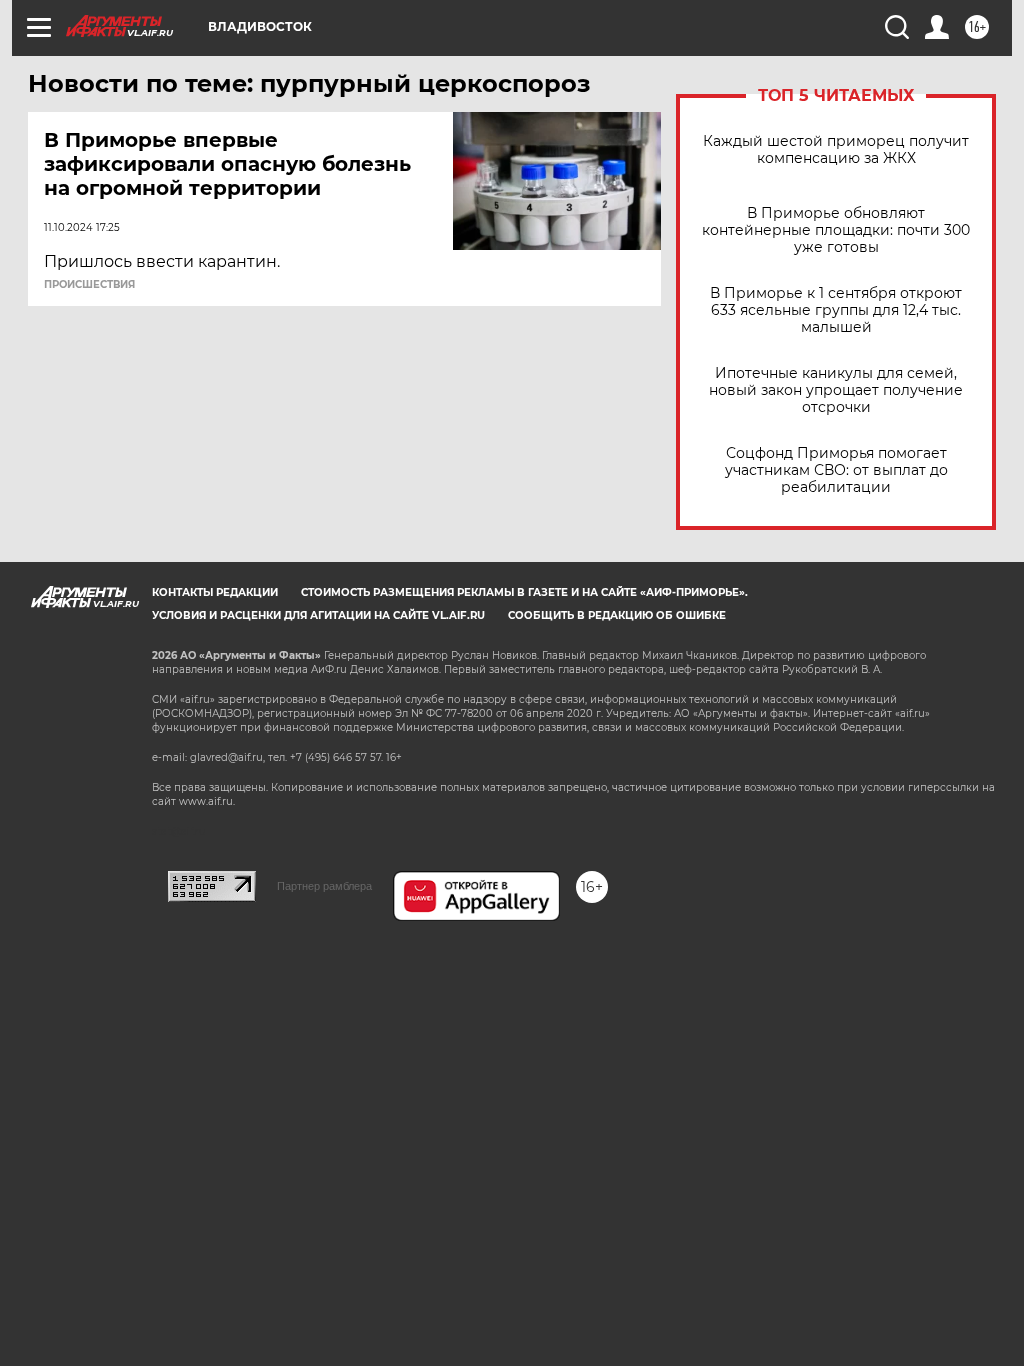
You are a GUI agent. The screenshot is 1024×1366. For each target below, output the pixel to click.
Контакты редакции (215, 592)
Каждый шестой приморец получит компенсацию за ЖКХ (836, 150)
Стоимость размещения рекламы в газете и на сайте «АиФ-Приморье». (524, 592)
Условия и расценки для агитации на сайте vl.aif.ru (318, 615)
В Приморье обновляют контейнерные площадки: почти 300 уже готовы (836, 230)
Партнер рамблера (324, 886)
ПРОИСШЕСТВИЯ (89, 285)
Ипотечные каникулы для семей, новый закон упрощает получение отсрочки (836, 390)
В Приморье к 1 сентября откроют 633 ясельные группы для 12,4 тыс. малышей (836, 310)
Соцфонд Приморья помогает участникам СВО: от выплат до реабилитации (836, 470)
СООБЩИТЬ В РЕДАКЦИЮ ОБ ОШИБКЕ (617, 615)
